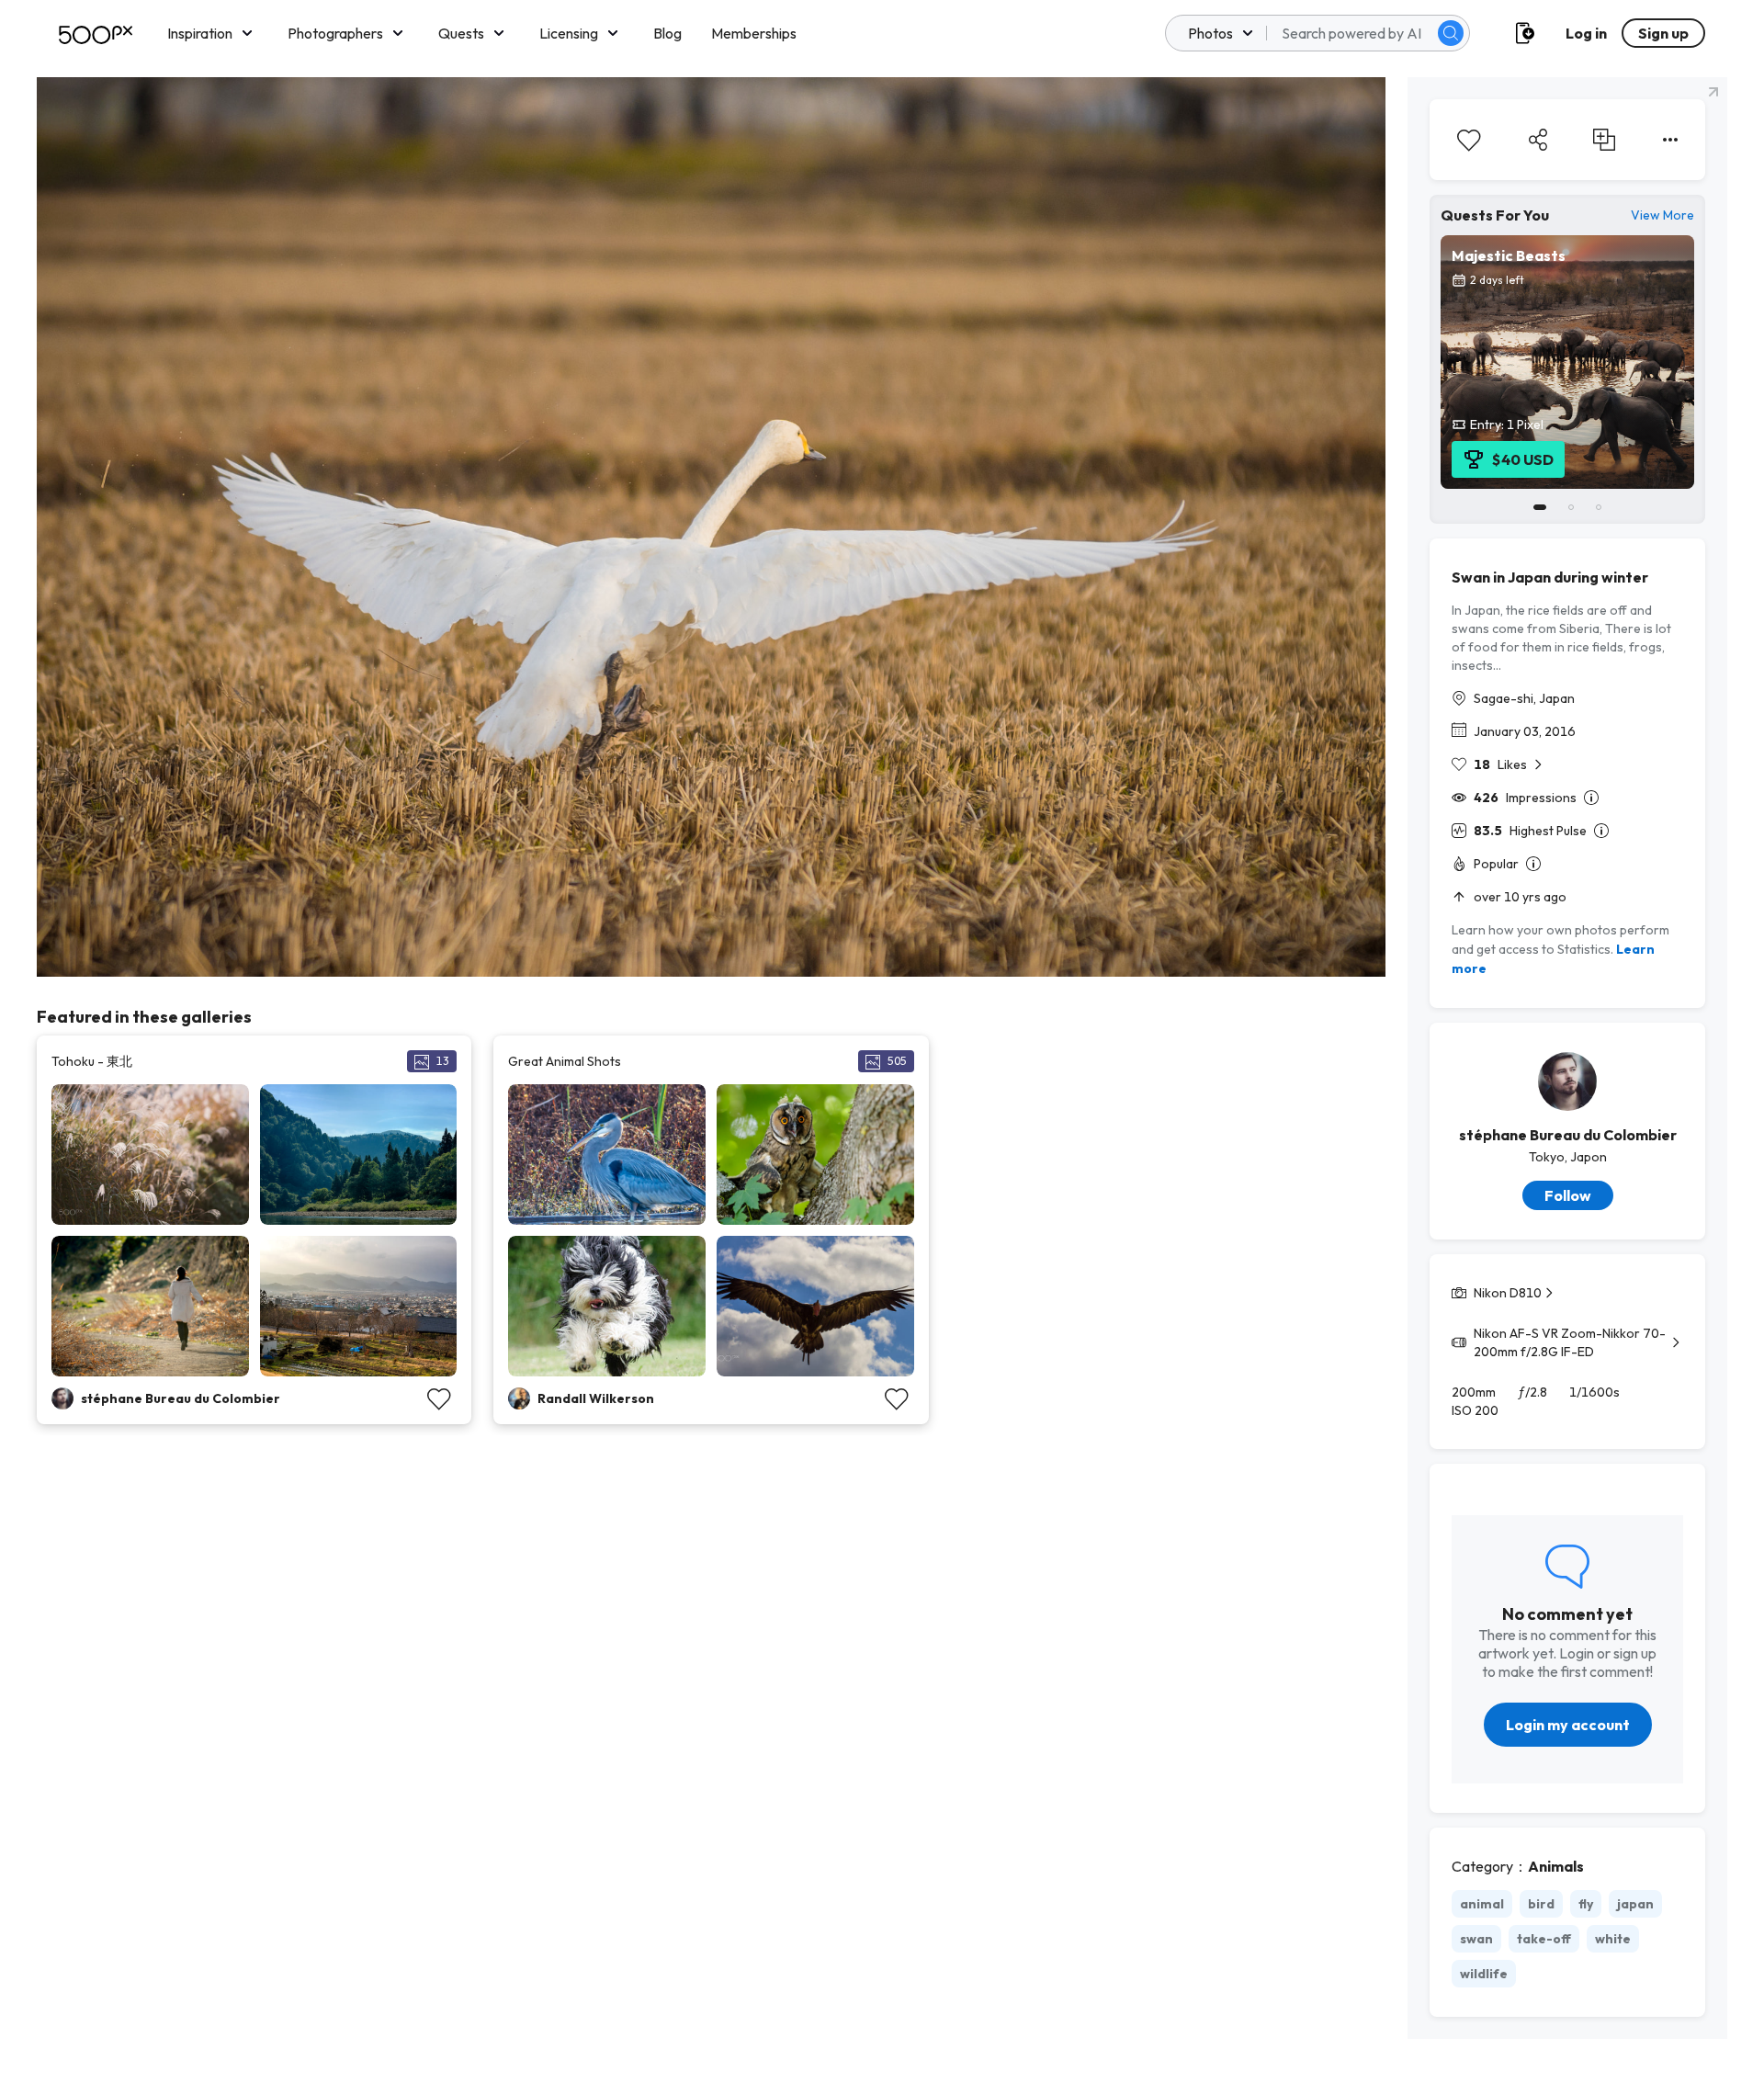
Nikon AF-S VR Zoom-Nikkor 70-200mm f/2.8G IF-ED (1570, 1342)
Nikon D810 (1508, 1293)
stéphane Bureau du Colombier (1568, 1135)
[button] (1451, 33)
